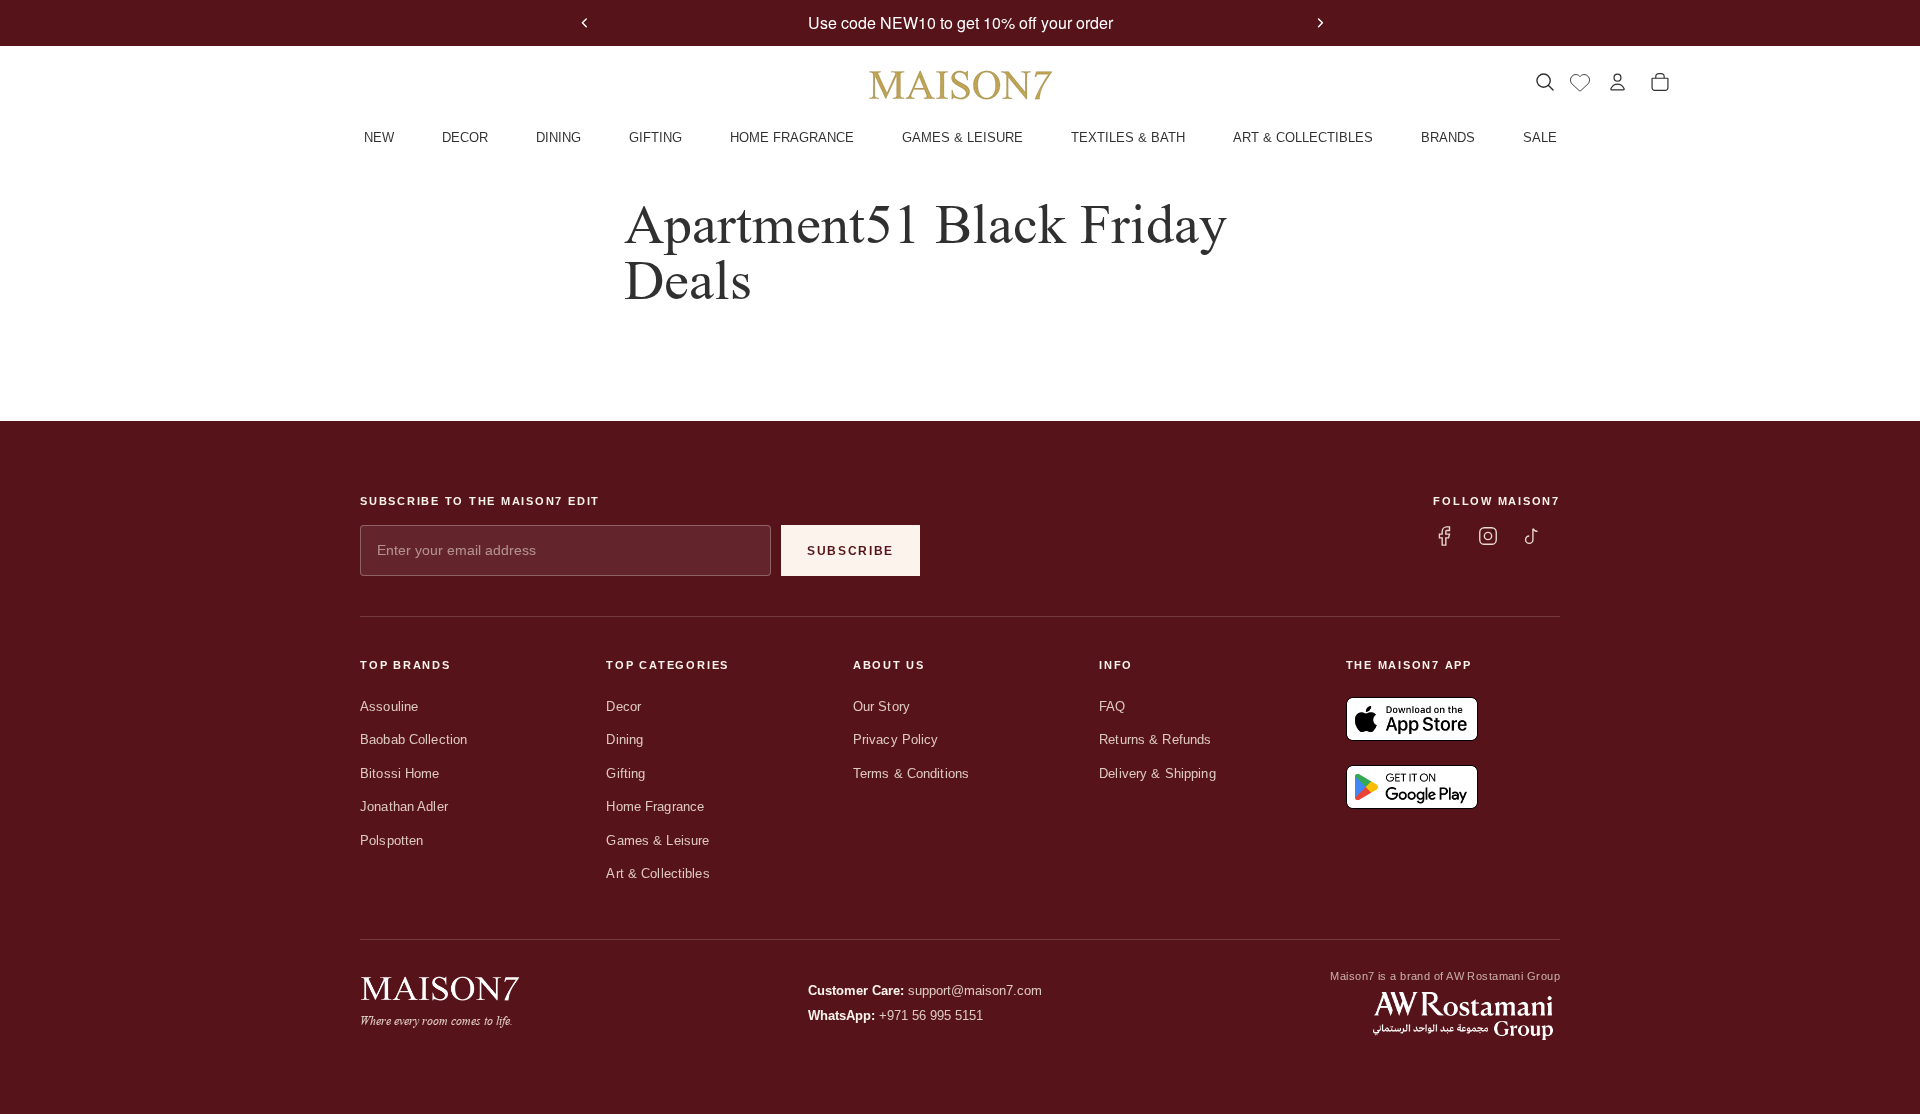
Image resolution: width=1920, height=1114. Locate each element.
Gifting (625, 773)
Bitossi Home (400, 773)
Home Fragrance (655, 806)
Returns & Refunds (1155, 739)
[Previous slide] (585, 23)
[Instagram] (1488, 536)
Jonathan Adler (404, 806)
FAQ (1112, 706)
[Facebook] (1444, 536)
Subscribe (850, 551)
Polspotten (391, 840)
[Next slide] (1320, 23)
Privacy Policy (896, 739)
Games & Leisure (657, 840)
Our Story (881, 706)
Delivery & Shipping (1157, 773)
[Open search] (1544, 82)
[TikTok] (1532, 536)
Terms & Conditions (911, 773)
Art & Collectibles (657, 873)
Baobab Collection (413, 739)
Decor (623, 706)
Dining (624, 739)
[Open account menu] (1617, 82)
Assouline (389, 706)
